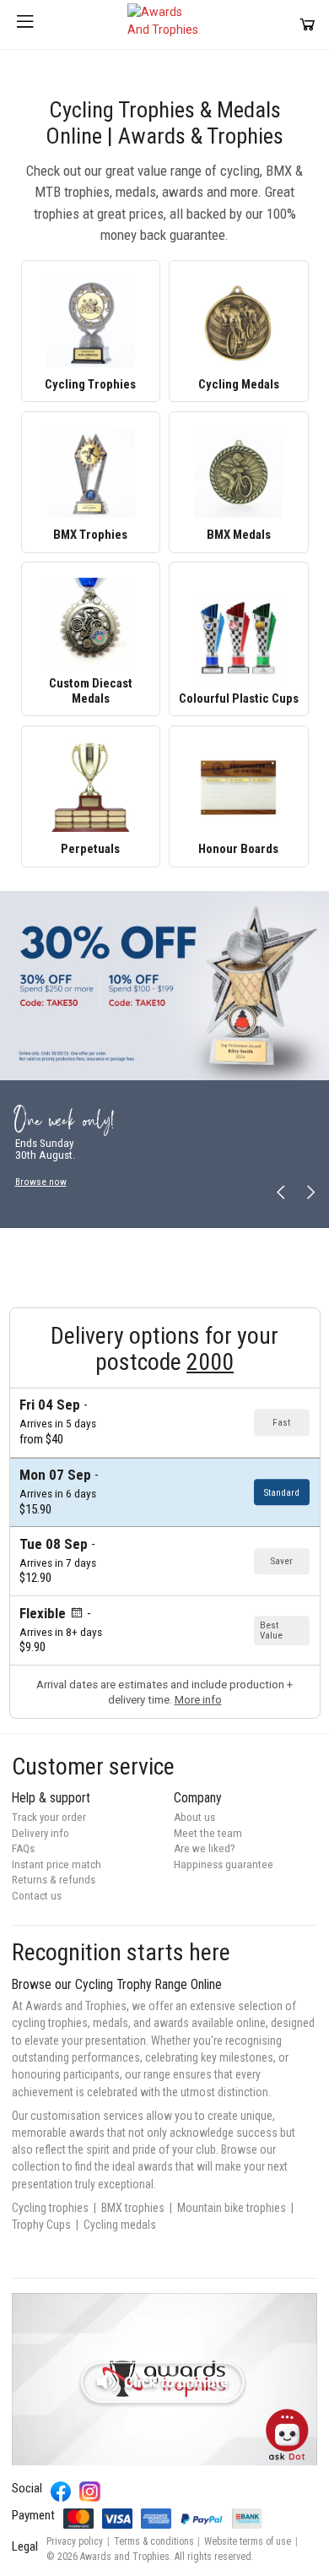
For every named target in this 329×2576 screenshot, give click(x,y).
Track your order (49, 1817)
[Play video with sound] (164, 2379)
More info (198, 1700)
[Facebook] (61, 2492)
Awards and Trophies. (126, 2557)
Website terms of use (248, 2541)
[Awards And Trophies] (164, 24)
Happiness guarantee (224, 1864)
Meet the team (208, 1833)
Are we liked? (205, 1848)
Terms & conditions (154, 2541)
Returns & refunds (54, 1880)
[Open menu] (25, 24)
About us (194, 1817)
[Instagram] (90, 2492)
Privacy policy (75, 2541)
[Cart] (307, 24)
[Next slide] (310, 1192)
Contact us (37, 1896)
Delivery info (40, 1833)
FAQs (23, 1848)
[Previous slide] (281, 1192)
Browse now (41, 1181)
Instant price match (57, 1864)
